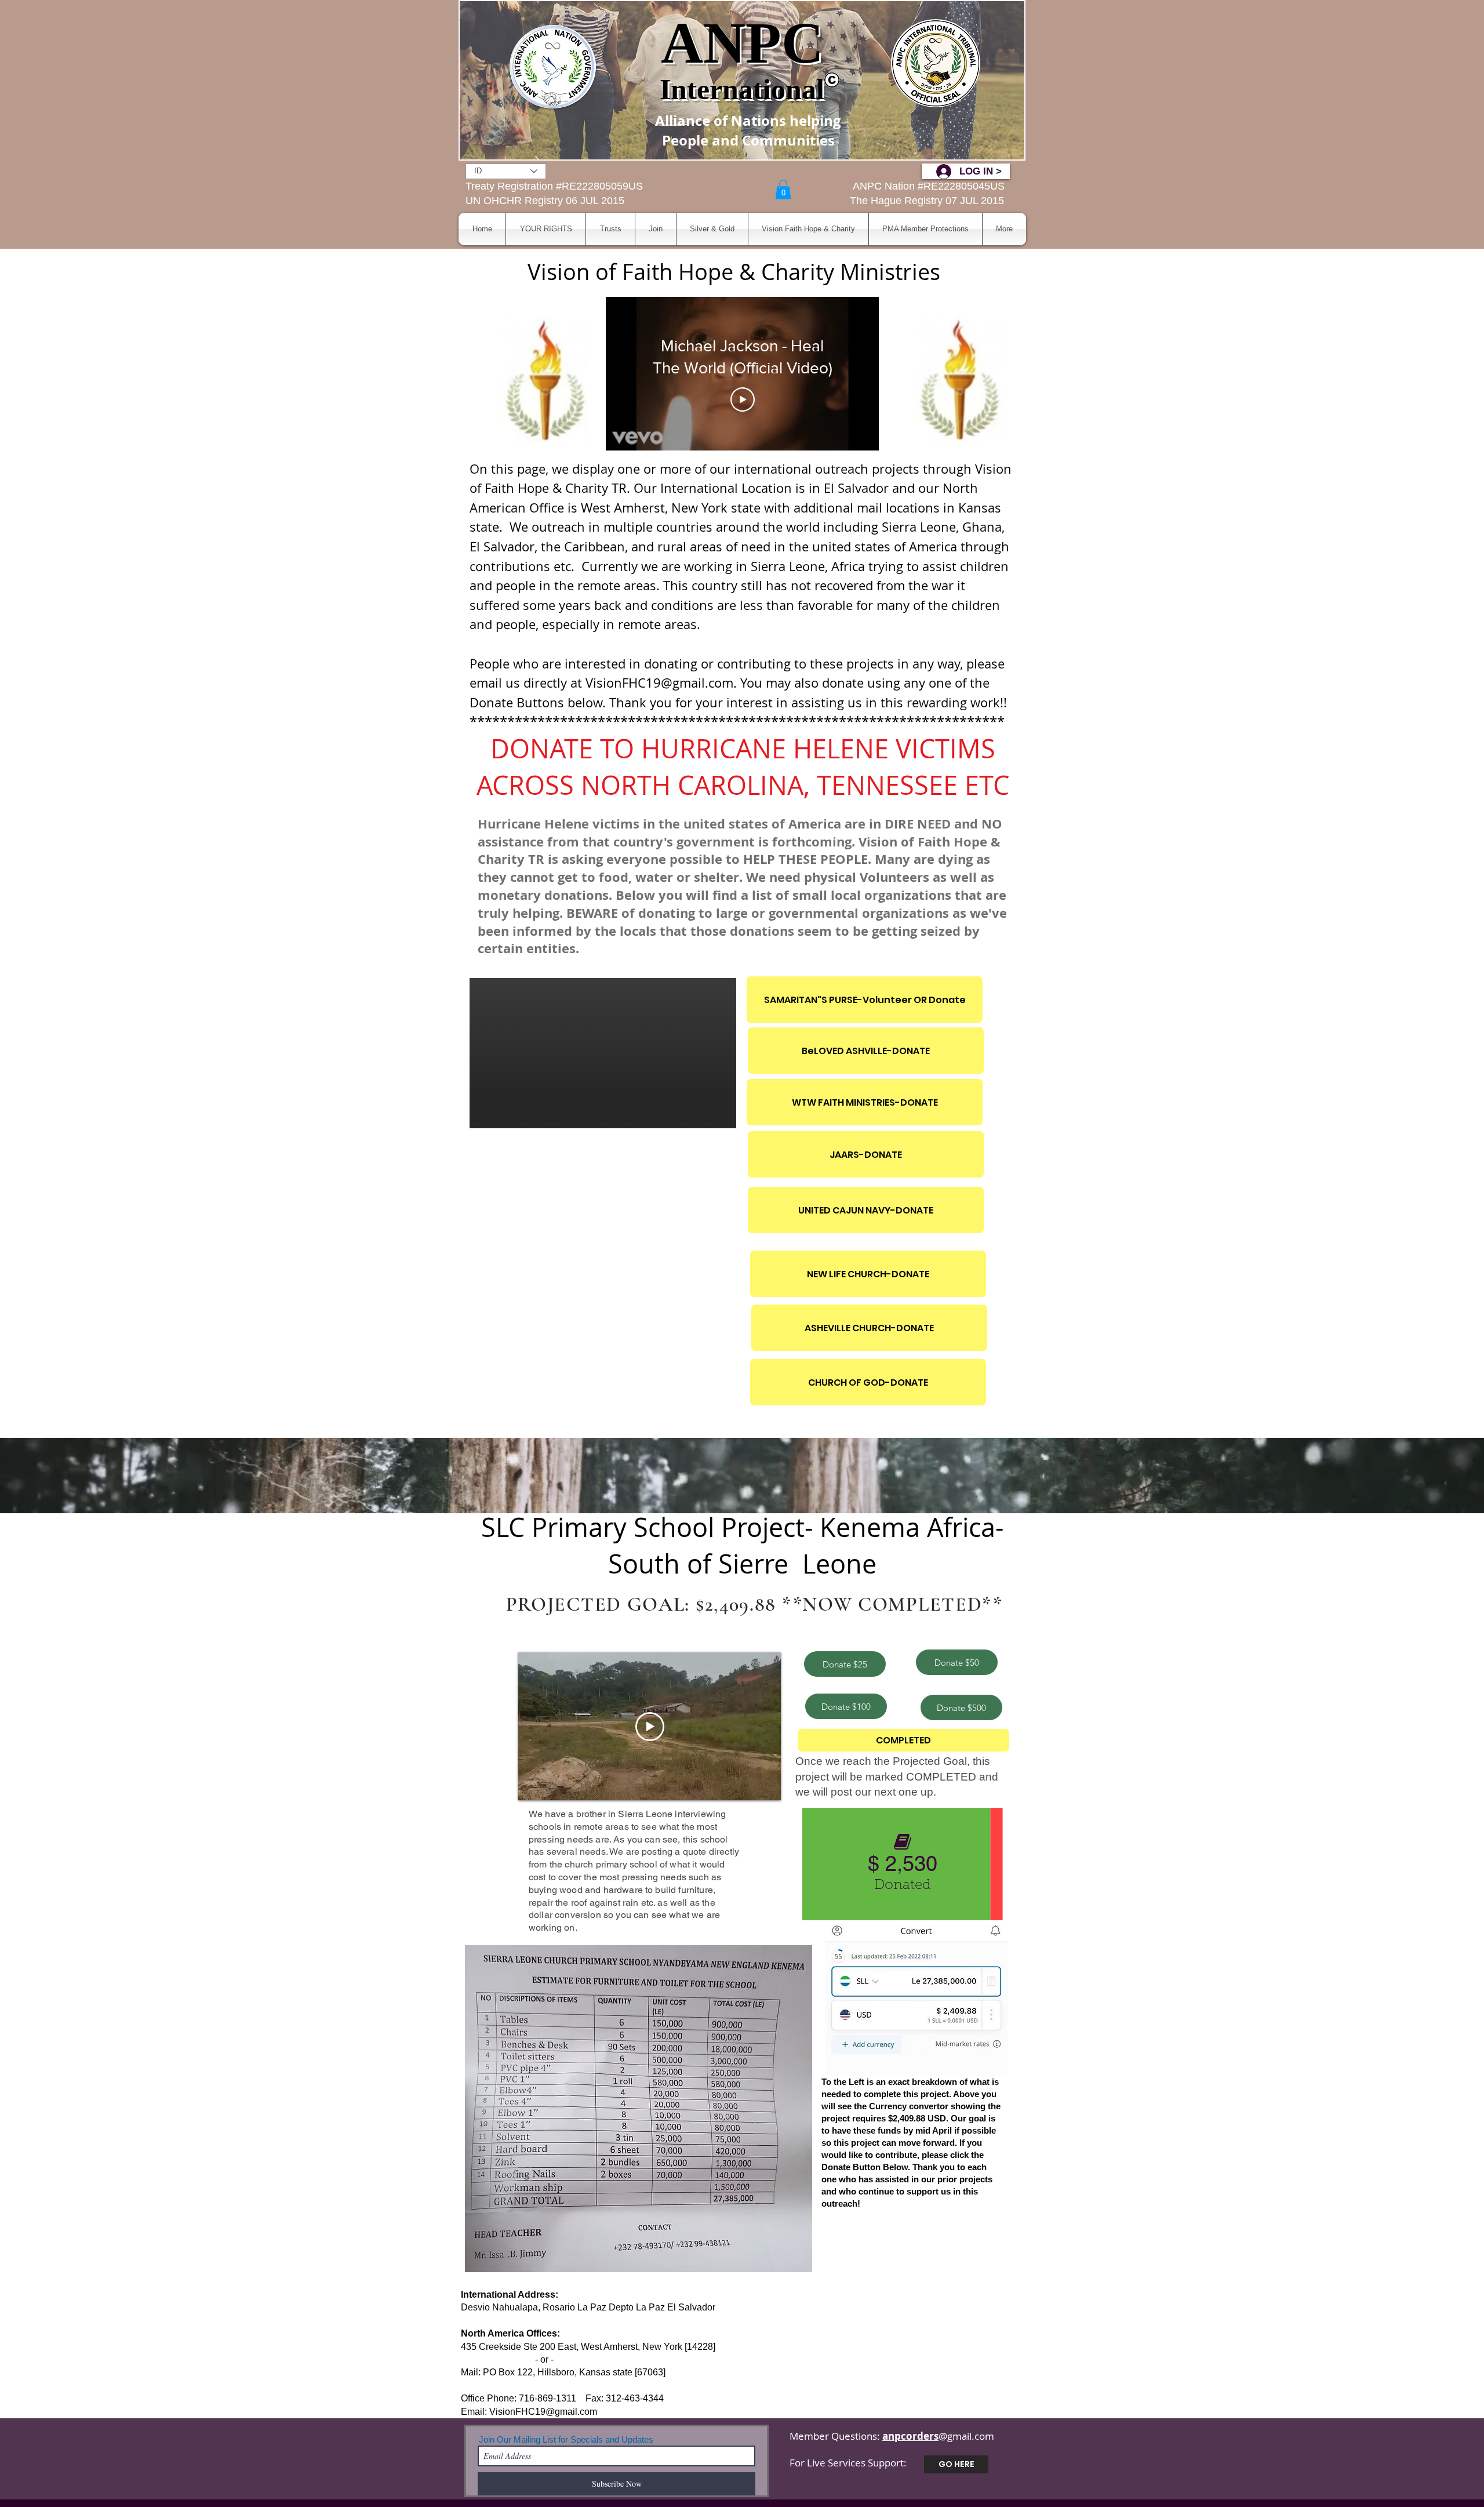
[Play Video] (743, 399)
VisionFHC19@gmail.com (543, 2412)
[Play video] (650, 1727)
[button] (783, 189)
